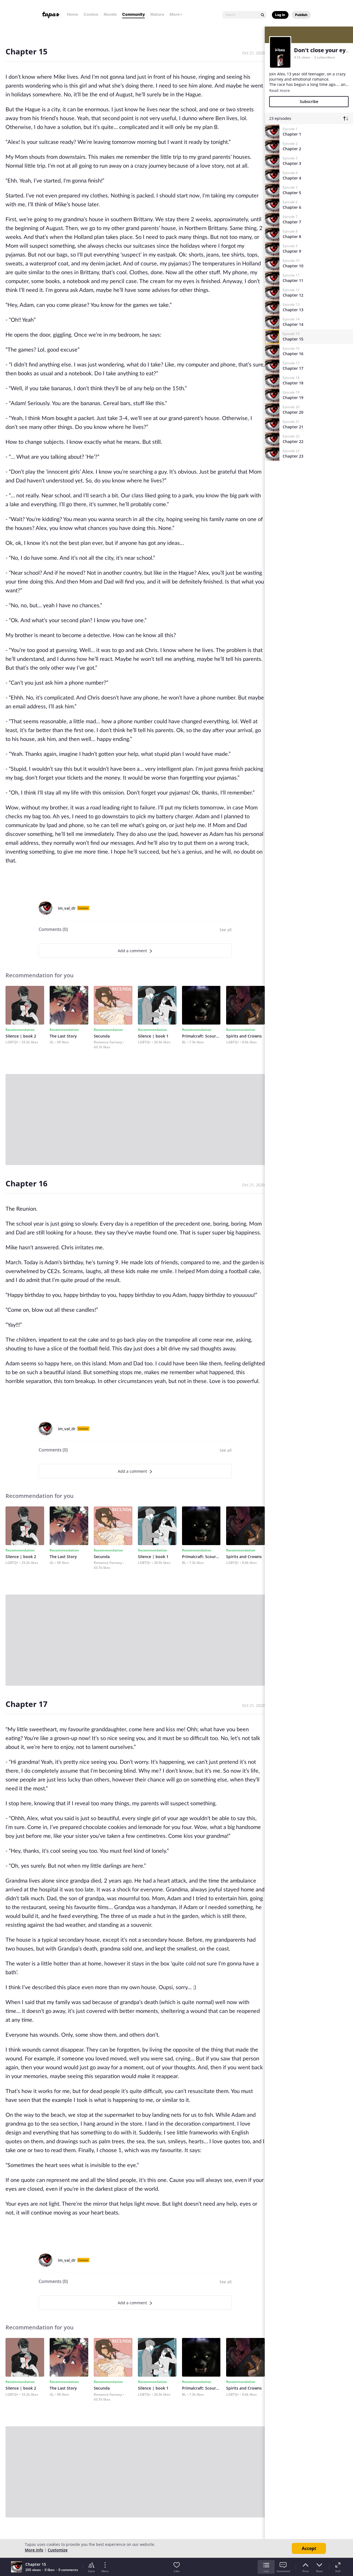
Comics (91, 14)
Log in (280, 15)
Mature (157, 14)
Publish (301, 15)
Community (133, 14)
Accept (309, 2548)
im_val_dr (67, 908)
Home (73, 14)
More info (34, 2550)
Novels (110, 14)
